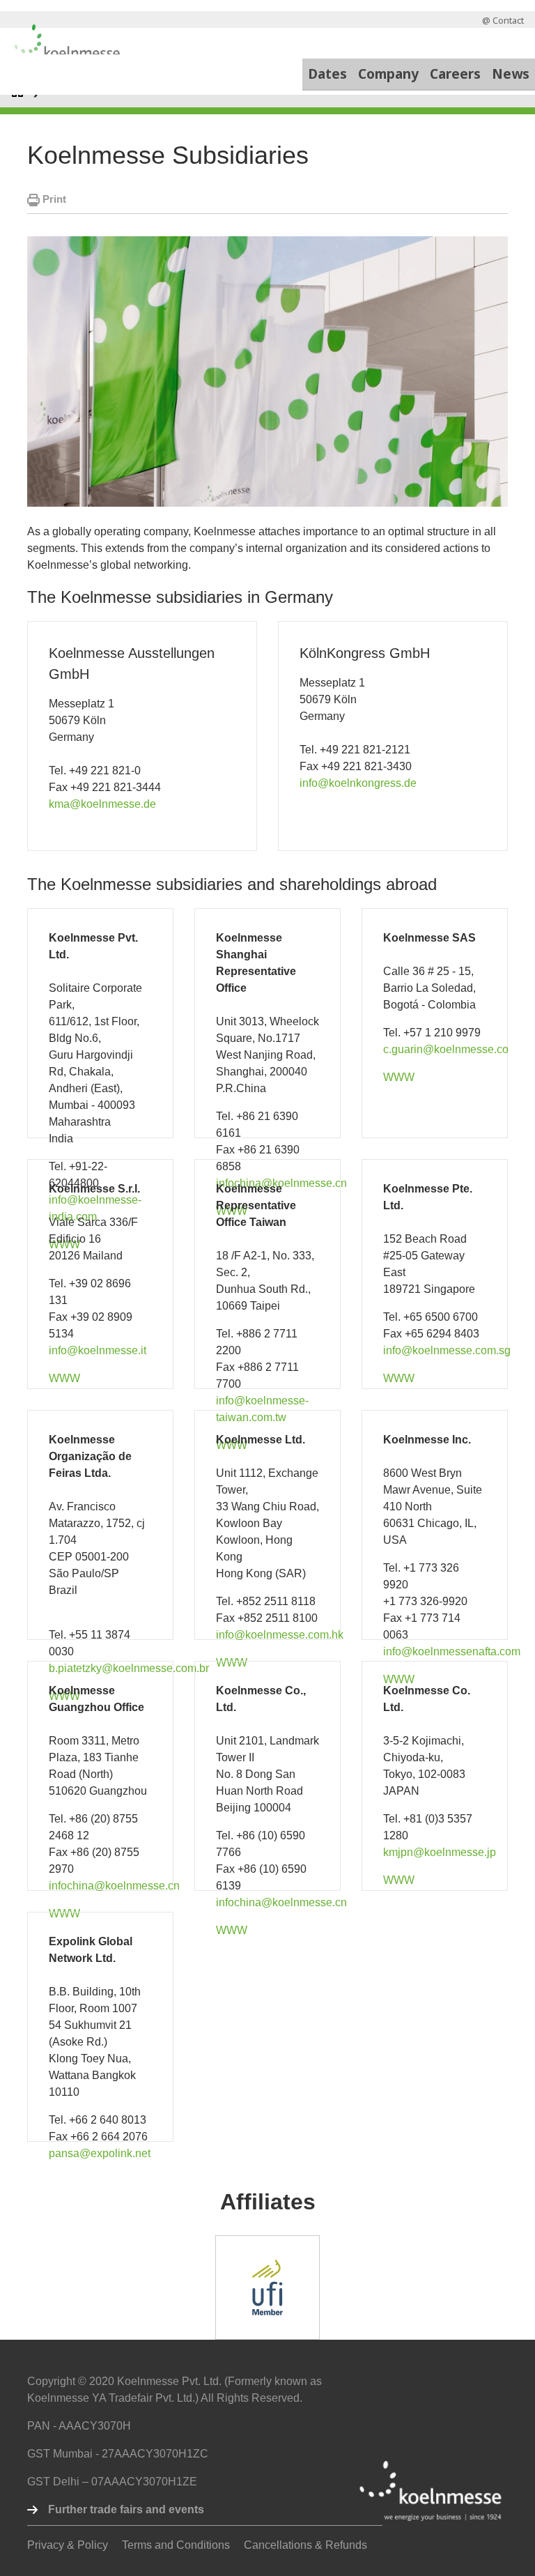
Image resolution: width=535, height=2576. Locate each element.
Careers (455, 74)
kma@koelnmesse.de (102, 804)
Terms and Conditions (176, 2545)
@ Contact (503, 20)
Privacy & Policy (68, 2545)
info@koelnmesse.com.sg (447, 1350)
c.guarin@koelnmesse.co (446, 1049)
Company (388, 74)
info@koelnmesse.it (98, 1350)
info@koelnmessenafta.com (452, 1651)
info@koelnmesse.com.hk (280, 1635)
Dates (327, 74)
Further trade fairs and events (126, 2509)
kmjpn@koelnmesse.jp (440, 1852)
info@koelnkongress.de (358, 783)
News (511, 74)
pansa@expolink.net (100, 2153)
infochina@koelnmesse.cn (114, 1886)
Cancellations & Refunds (305, 2545)
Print (53, 199)
